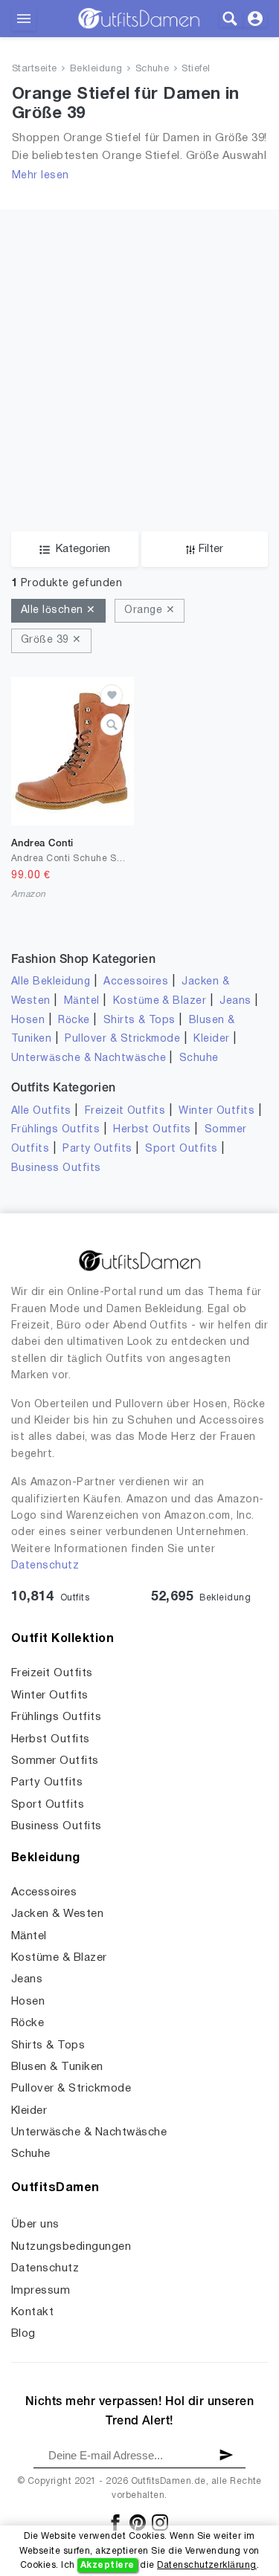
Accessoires (136, 982)
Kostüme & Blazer (160, 1001)
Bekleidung (96, 69)
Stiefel (196, 69)
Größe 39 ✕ (51, 640)
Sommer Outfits (55, 1761)
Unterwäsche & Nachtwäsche (89, 1058)
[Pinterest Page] (139, 2522)
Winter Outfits (217, 1111)
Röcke (74, 1021)
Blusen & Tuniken (57, 2067)
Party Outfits (97, 1149)
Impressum (41, 2291)
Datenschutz (45, 1566)
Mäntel (82, 1001)
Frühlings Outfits (55, 1130)
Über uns (35, 2225)
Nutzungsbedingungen (71, 2247)
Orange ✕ (150, 610)
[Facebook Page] (116, 2522)
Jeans (235, 1001)
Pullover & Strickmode (122, 1039)
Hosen (28, 1021)
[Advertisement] (139, 349)
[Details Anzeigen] (112, 724)
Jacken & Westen (57, 1914)
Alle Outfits (41, 1111)
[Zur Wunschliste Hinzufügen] (112, 695)
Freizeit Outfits (125, 1111)
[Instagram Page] (160, 2522)
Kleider (211, 1039)
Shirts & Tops (139, 1021)
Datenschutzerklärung (207, 2565)
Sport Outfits (181, 1149)
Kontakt (32, 2312)
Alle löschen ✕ (58, 610)
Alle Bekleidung (51, 982)
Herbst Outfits (152, 1130)
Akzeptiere (108, 2565)
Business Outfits (56, 1168)
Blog (23, 2334)
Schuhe (153, 69)
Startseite (35, 69)
